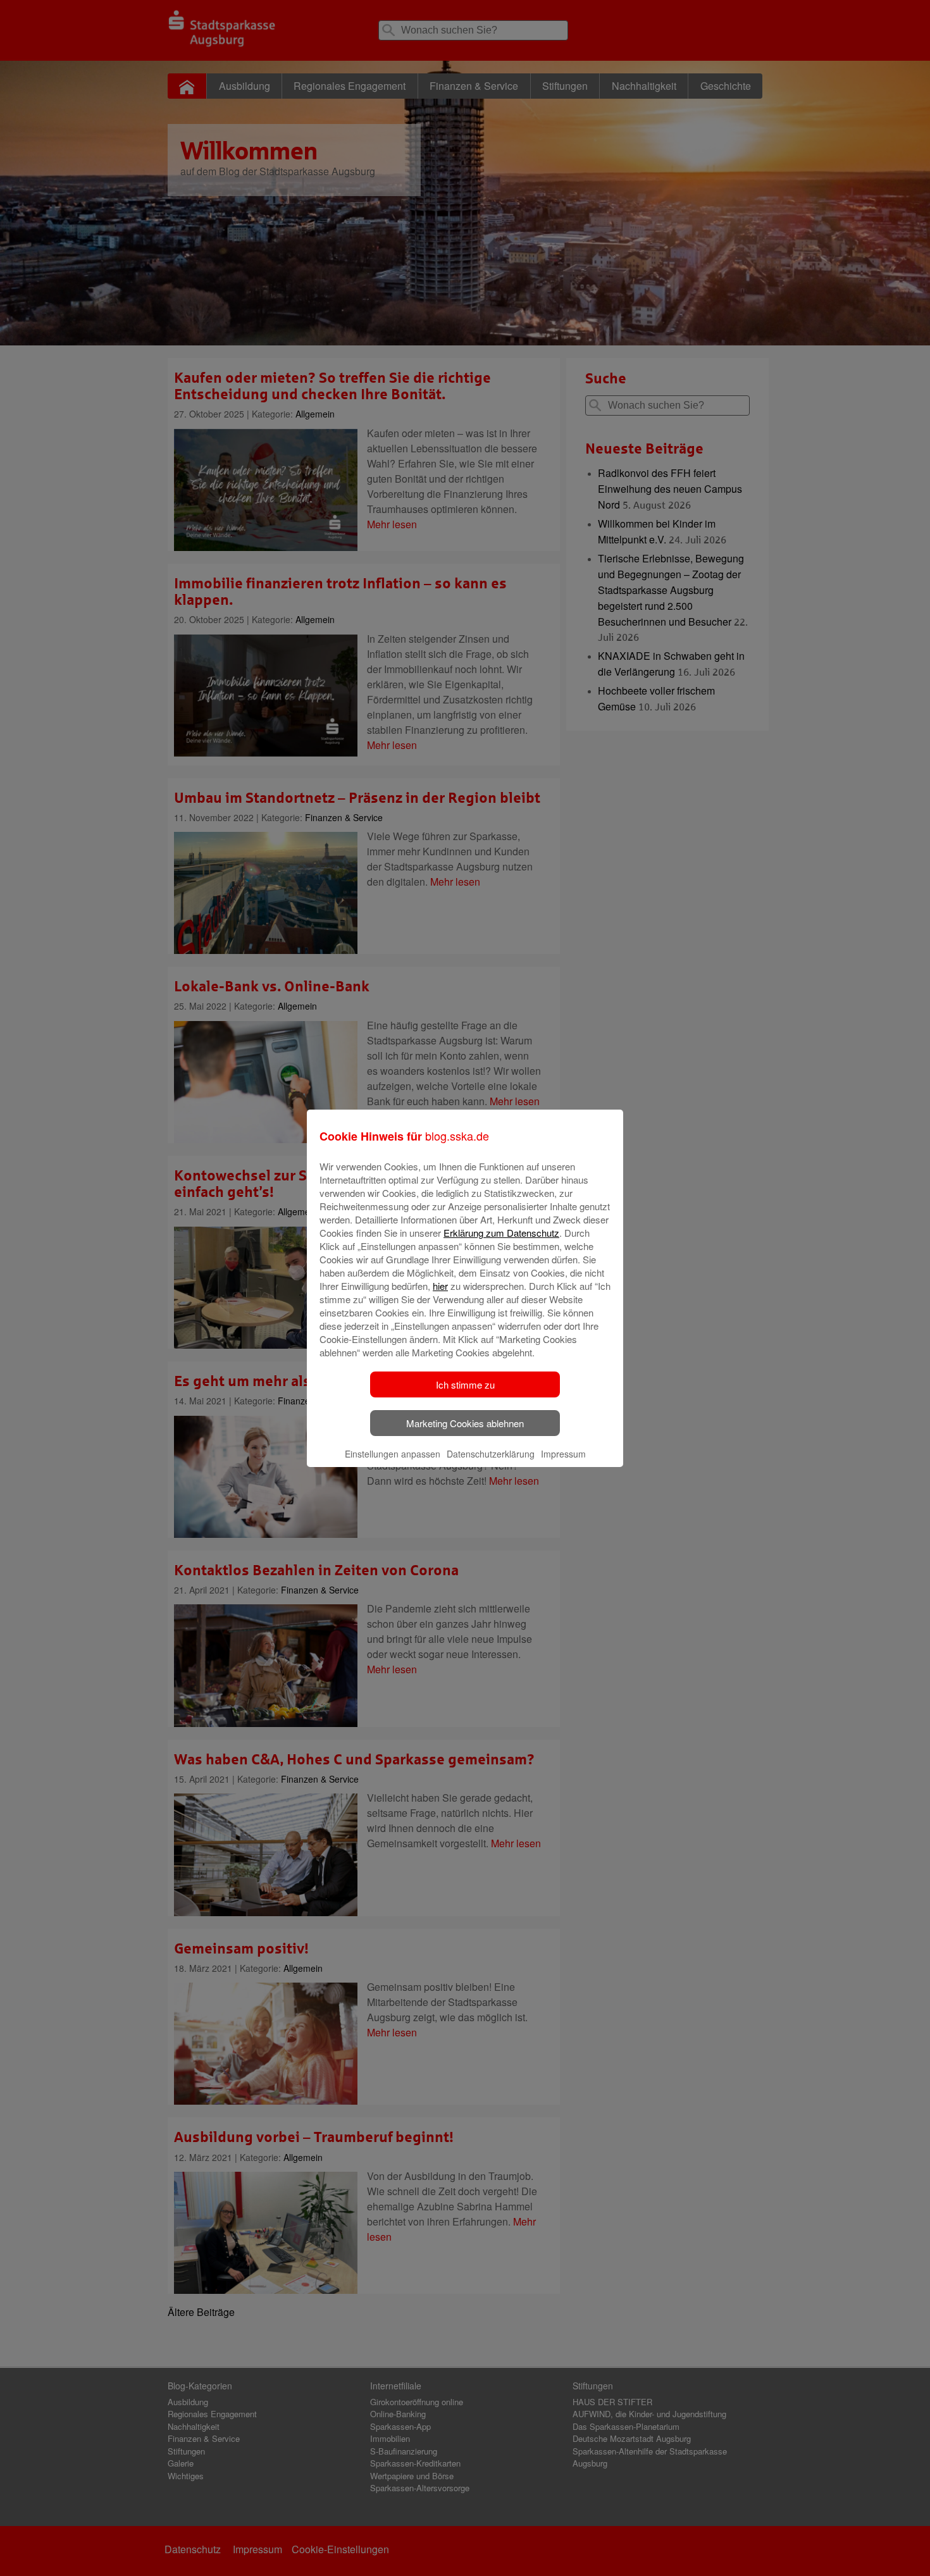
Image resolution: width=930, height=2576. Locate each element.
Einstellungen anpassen (393, 1454)
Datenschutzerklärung (491, 1454)
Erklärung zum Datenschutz (501, 1233)
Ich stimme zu (465, 1384)
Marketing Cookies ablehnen (465, 1423)
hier (440, 1286)
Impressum (563, 1454)
